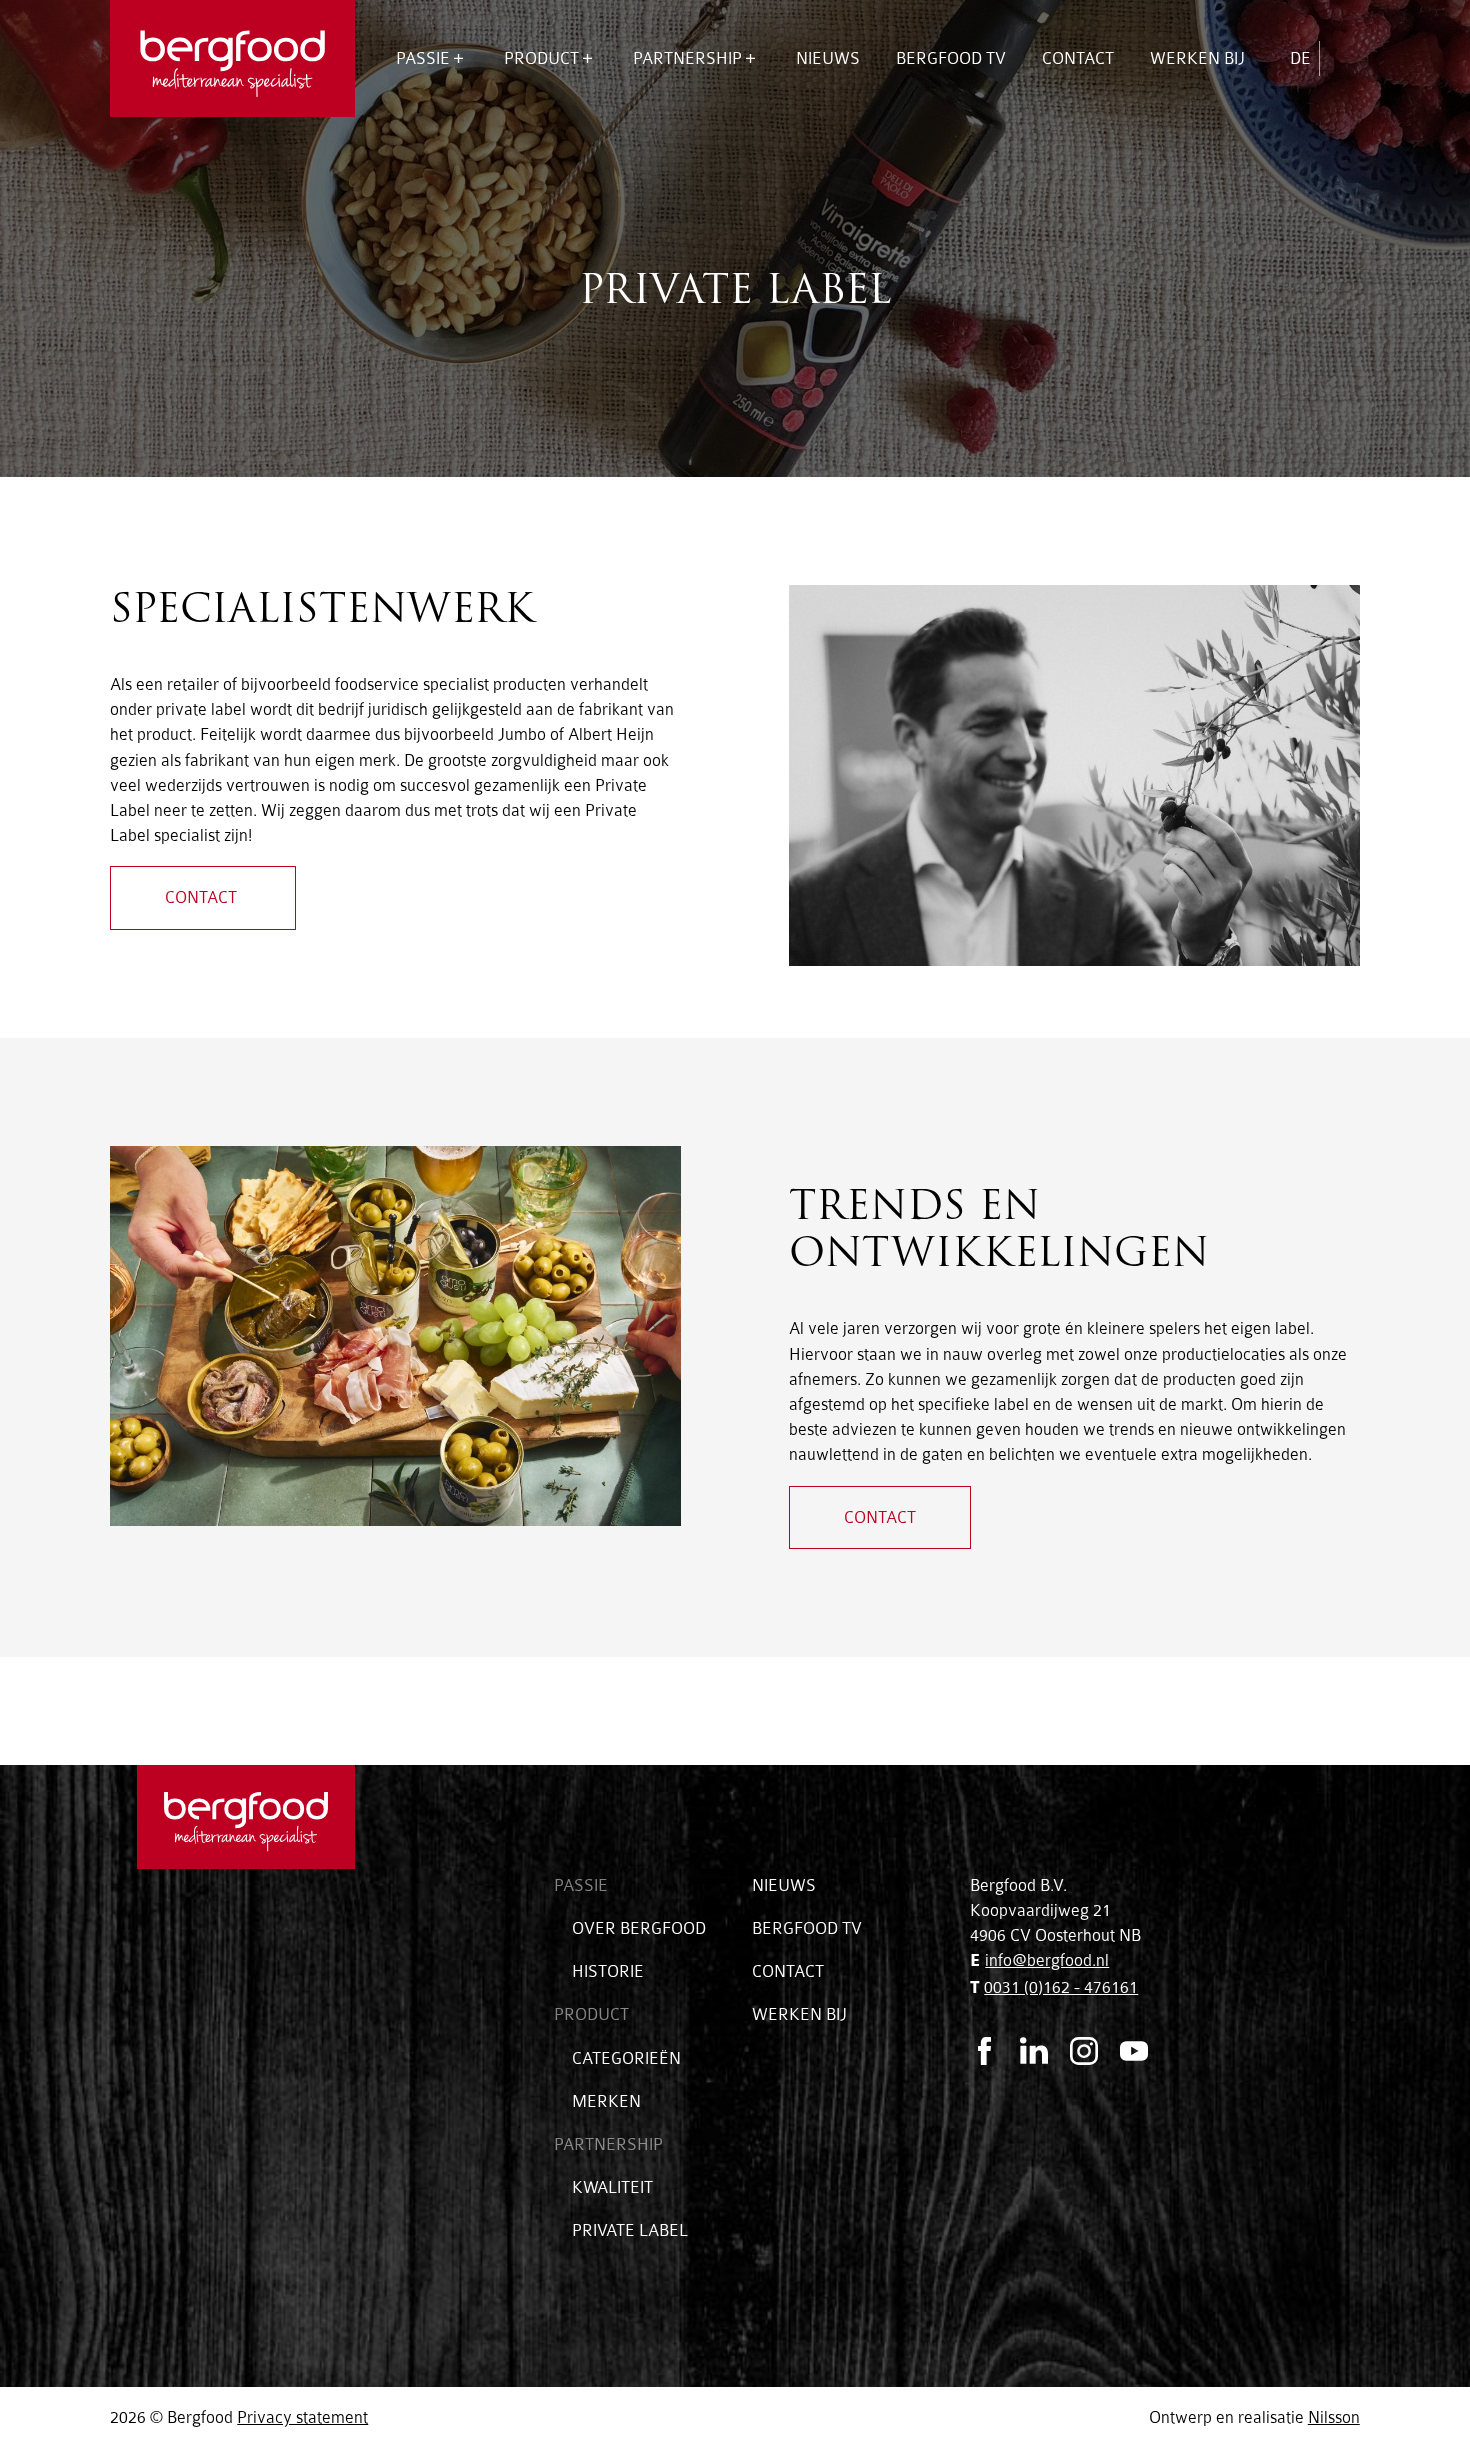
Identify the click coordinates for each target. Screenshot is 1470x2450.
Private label (630, 2230)
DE (1300, 58)
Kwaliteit (673, 147)
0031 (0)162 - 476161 (1061, 1987)
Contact (1078, 58)
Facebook (984, 2051)
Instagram (1084, 2051)
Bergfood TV (951, 58)
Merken (606, 2101)
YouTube (1134, 2051)
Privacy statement (302, 2417)
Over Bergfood (463, 147)
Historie (608, 1971)
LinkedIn (1034, 2051)
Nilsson (1334, 2417)
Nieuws (828, 58)
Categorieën (558, 147)
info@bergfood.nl (1047, 1960)
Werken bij (1197, 58)
